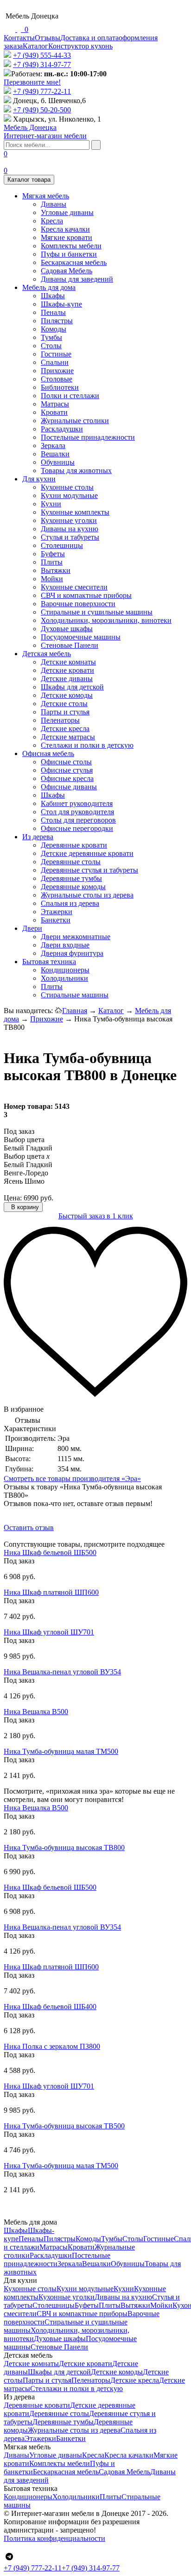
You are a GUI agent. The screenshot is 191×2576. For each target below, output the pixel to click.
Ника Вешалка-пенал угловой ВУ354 (62, 1672)
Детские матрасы (68, 737)
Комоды (54, 329)
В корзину (24, 1207)
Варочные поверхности (78, 604)
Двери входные (65, 945)
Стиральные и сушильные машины (97, 612)
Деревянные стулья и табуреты (89, 870)
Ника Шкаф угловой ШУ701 (49, 1632)
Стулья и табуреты (70, 537)
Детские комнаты (68, 662)
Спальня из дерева (70, 903)
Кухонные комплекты (75, 512)
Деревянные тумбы (71, 878)
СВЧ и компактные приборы (86, 595)
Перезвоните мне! (32, 82)
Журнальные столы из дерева (87, 895)
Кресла (52, 221)
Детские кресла (65, 729)
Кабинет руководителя (77, 803)
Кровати (54, 412)
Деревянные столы (71, 862)
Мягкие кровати (67, 237)
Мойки (52, 579)
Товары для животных (76, 470)
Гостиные (56, 354)
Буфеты (53, 554)
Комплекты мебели (71, 246)
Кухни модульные (69, 495)
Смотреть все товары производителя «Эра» (72, 1479)
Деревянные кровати (74, 845)
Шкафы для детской (72, 687)
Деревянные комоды (73, 887)
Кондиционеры (65, 970)
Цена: (13, 1198)
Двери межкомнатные (76, 937)
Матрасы (55, 404)
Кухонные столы (67, 487)
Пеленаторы (60, 720)
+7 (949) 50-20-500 (42, 110)
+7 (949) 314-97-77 (42, 65)
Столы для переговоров (78, 820)
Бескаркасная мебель (74, 262)
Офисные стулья (67, 770)
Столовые (57, 379)
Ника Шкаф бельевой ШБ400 (50, 2007)
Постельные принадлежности (88, 437)
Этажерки (57, 912)
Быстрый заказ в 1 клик (96, 1216)
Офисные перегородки (77, 828)
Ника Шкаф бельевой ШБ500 (50, 1552)
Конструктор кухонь (80, 46)
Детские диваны (67, 679)
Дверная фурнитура (72, 953)
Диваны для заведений (77, 279)
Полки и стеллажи (70, 396)
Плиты (52, 562)
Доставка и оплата (89, 38)
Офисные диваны (69, 787)
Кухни (51, 504)
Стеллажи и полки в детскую (87, 745)
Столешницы (62, 545)
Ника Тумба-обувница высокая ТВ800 (64, 1847)
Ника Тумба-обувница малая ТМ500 (61, 1751)
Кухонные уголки (69, 520)
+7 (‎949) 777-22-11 (42, 91)
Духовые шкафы (67, 629)
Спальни (55, 362)
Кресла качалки (65, 229)
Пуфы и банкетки (69, 254)
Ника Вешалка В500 (36, 1712)
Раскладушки (62, 429)
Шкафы (53, 296)
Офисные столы (66, 762)
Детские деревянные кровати (87, 853)
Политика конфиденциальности (54, 2538)
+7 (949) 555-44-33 (42, 55)
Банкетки (56, 920)
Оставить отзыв (29, 1528)
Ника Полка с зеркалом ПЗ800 (52, 2046)
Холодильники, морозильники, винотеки (106, 620)
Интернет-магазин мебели (45, 132)
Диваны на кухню (70, 529)
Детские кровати (67, 670)
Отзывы (48, 38)
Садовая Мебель (67, 271)
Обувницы (58, 462)
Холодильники (64, 978)
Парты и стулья (65, 712)
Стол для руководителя (77, 812)
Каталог (35, 46)
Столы (51, 346)
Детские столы (64, 704)
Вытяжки (56, 570)
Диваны (54, 204)
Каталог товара (29, 180)
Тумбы (51, 337)
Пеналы (53, 312)
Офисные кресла (67, 778)
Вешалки (55, 454)
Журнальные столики (75, 421)
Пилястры (57, 321)
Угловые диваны (67, 212)
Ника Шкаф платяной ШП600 (51, 1592)
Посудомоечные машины (81, 637)
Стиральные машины (75, 995)
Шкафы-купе (61, 304)
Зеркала (53, 446)
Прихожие (57, 371)
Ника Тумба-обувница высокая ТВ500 (64, 2126)
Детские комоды (67, 695)
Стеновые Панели (70, 645)
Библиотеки (60, 387)
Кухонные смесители (74, 587)
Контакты (19, 38)
